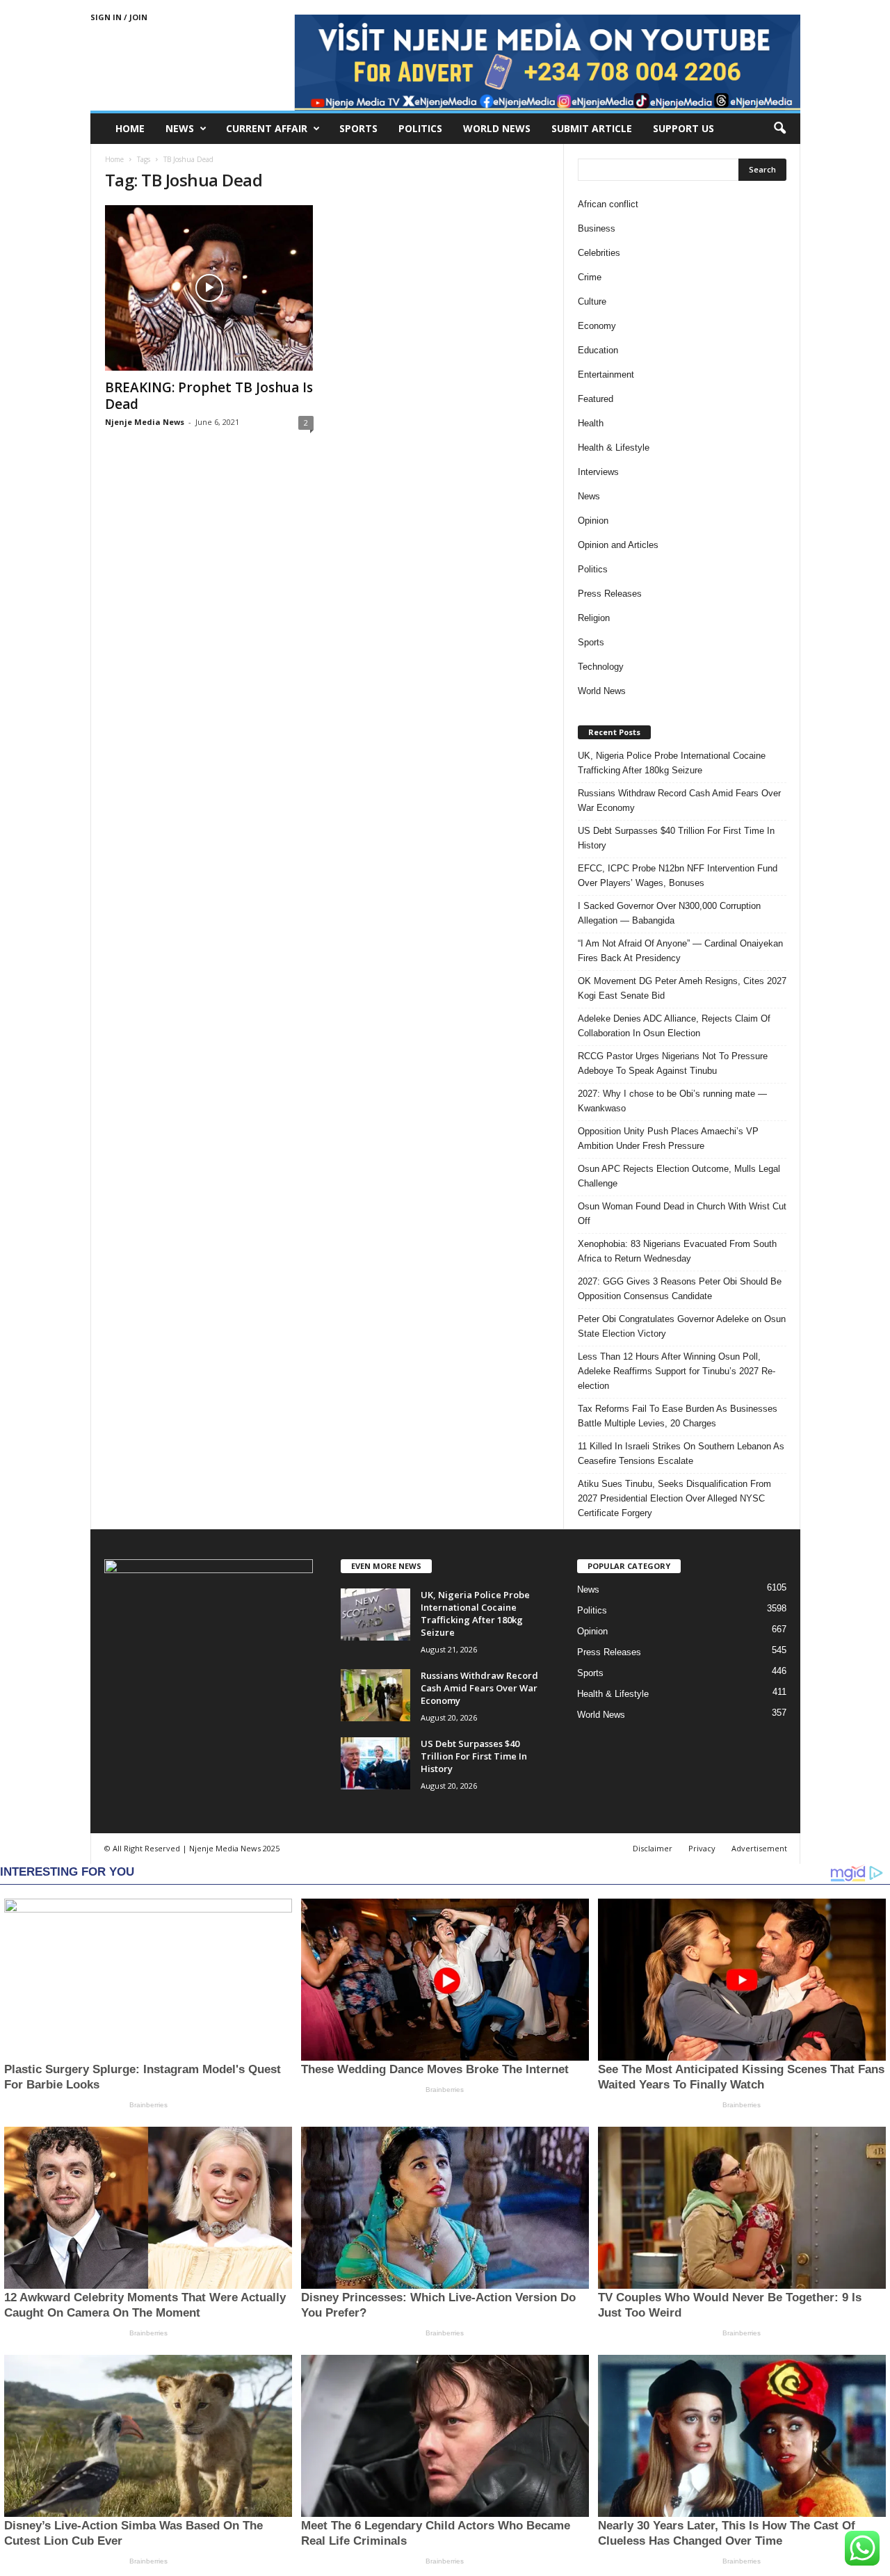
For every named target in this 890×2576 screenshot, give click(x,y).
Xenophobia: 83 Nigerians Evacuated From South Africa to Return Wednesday (677, 1251)
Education (598, 350)
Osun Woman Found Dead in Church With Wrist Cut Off (682, 1214)
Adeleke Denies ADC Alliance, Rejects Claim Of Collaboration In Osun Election (674, 1026)
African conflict (608, 204)
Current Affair (267, 128)
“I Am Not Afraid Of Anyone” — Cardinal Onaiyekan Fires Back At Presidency (680, 951)
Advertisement (759, 1848)
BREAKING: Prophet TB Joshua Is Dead (209, 396)
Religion (594, 618)
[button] (779, 129)
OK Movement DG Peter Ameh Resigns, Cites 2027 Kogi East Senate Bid (682, 988)
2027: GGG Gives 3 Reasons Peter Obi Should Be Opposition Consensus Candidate (680, 1289)
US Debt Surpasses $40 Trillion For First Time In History (676, 838)
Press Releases (610, 594)
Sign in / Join (119, 17)
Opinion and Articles (618, 545)
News (180, 128)
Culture (592, 301)
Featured (596, 399)
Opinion (593, 521)
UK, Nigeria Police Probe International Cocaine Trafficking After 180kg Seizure (672, 763)
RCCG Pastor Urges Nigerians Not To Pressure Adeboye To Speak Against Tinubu (673, 1063)
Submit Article (592, 128)
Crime (590, 277)
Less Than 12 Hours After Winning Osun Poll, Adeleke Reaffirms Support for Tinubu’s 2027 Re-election (677, 1371)
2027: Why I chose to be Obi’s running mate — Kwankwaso (672, 1101)
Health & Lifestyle (614, 448)
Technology (601, 667)
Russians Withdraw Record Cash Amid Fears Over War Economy (679, 800)
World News (497, 128)
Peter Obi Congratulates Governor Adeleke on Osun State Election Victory (682, 1326)
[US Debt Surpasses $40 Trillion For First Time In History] (375, 1763)
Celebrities (599, 253)
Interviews (598, 472)
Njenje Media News (145, 422)
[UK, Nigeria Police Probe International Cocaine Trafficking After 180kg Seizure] (375, 1615)
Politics (420, 128)
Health (591, 423)
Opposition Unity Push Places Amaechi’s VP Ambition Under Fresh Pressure (668, 1138)
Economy (597, 326)
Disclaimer (653, 1848)
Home (130, 128)
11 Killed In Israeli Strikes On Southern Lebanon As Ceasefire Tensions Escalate (681, 1454)
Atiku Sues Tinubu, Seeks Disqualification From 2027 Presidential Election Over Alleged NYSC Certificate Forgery (674, 1498)
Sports (358, 128)
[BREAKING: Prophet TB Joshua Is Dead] (209, 288)
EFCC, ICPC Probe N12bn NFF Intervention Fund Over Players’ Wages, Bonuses (678, 876)
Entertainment (606, 375)
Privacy (702, 1848)
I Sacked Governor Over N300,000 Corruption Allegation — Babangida (669, 913)
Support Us (683, 128)
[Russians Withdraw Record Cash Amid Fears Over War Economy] (375, 1695)
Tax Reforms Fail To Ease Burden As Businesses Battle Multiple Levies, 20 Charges (678, 1416)
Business (597, 228)
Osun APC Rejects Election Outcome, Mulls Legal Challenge (679, 1176)
